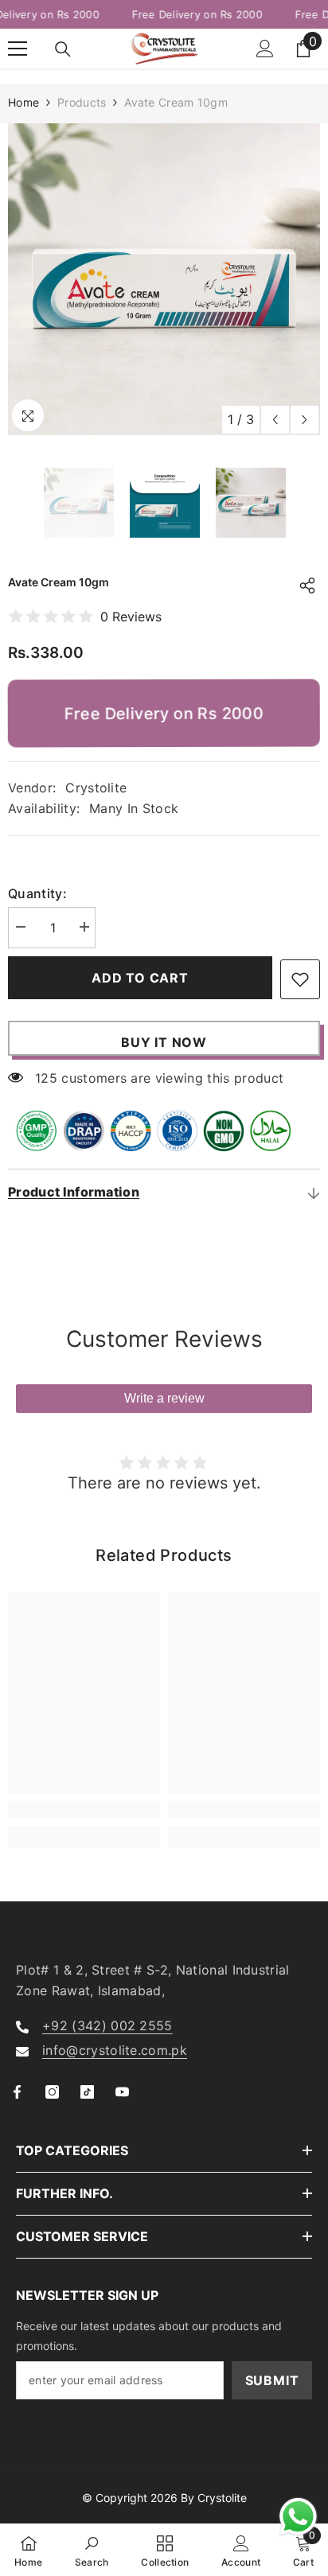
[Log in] (265, 49)
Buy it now (164, 1042)
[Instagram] (52, 2092)
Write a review (164, 1398)
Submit (272, 2380)
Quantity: (37, 893)
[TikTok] (87, 2092)
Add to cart (140, 978)
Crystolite (96, 788)
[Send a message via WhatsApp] (298, 2517)
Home (23, 102)
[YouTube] (122, 2092)
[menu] (18, 49)
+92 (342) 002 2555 (107, 2025)
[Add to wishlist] (300, 979)
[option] (164, 279)
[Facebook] (17, 2092)
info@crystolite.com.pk (115, 2050)
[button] (275, 420)
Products (82, 102)
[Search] (63, 49)
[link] (84, 1810)
